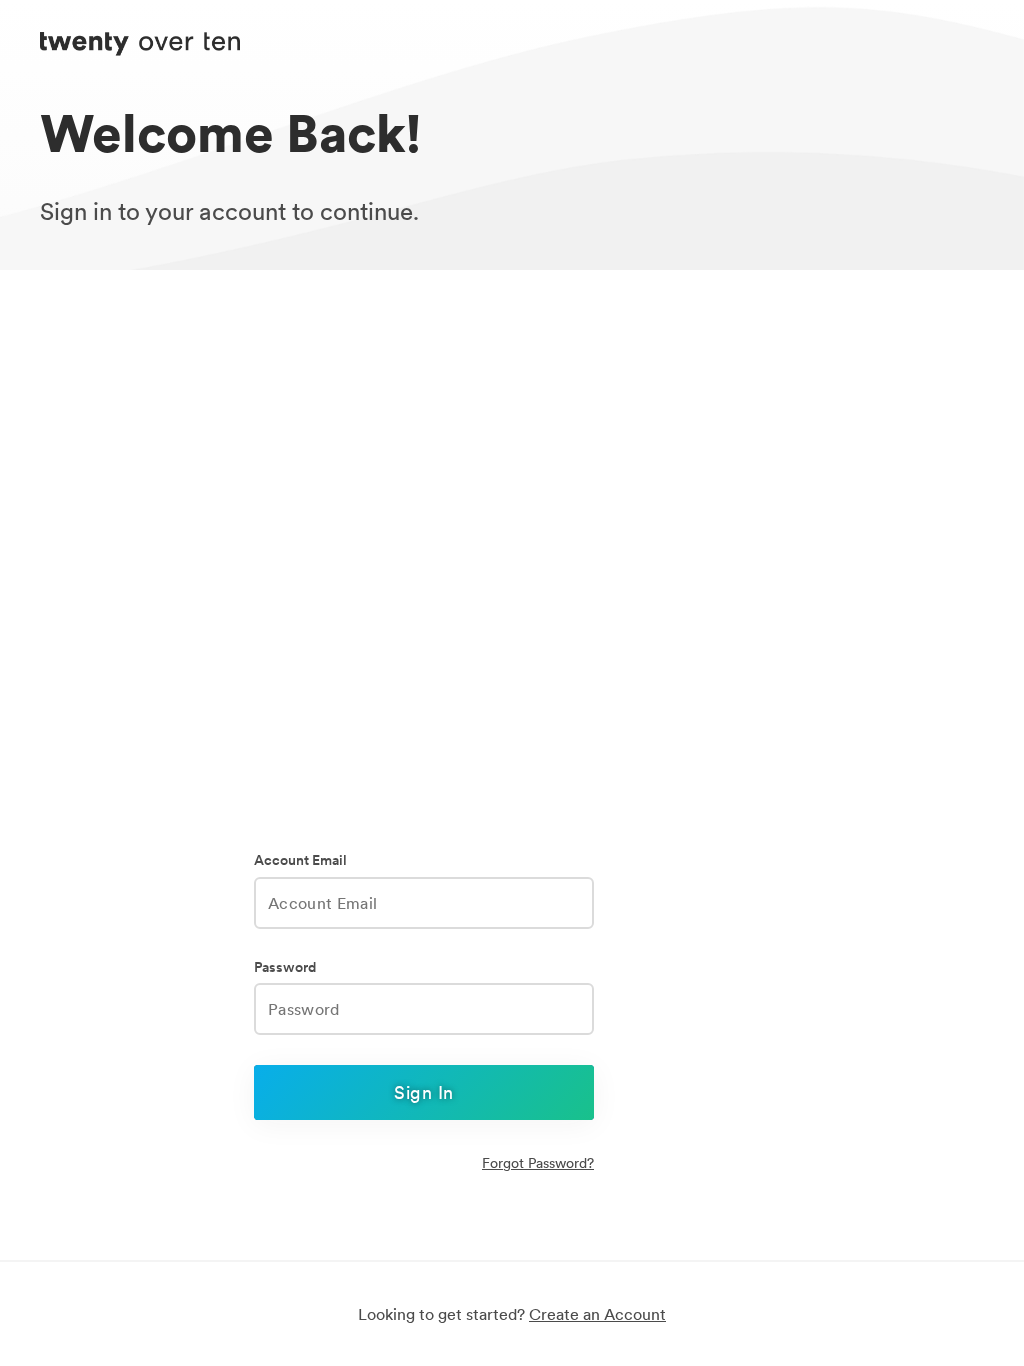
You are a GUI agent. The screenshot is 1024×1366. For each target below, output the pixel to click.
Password (285, 967)
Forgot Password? (538, 1163)
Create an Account (597, 1314)
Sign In (423, 1092)
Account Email (300, 860)
